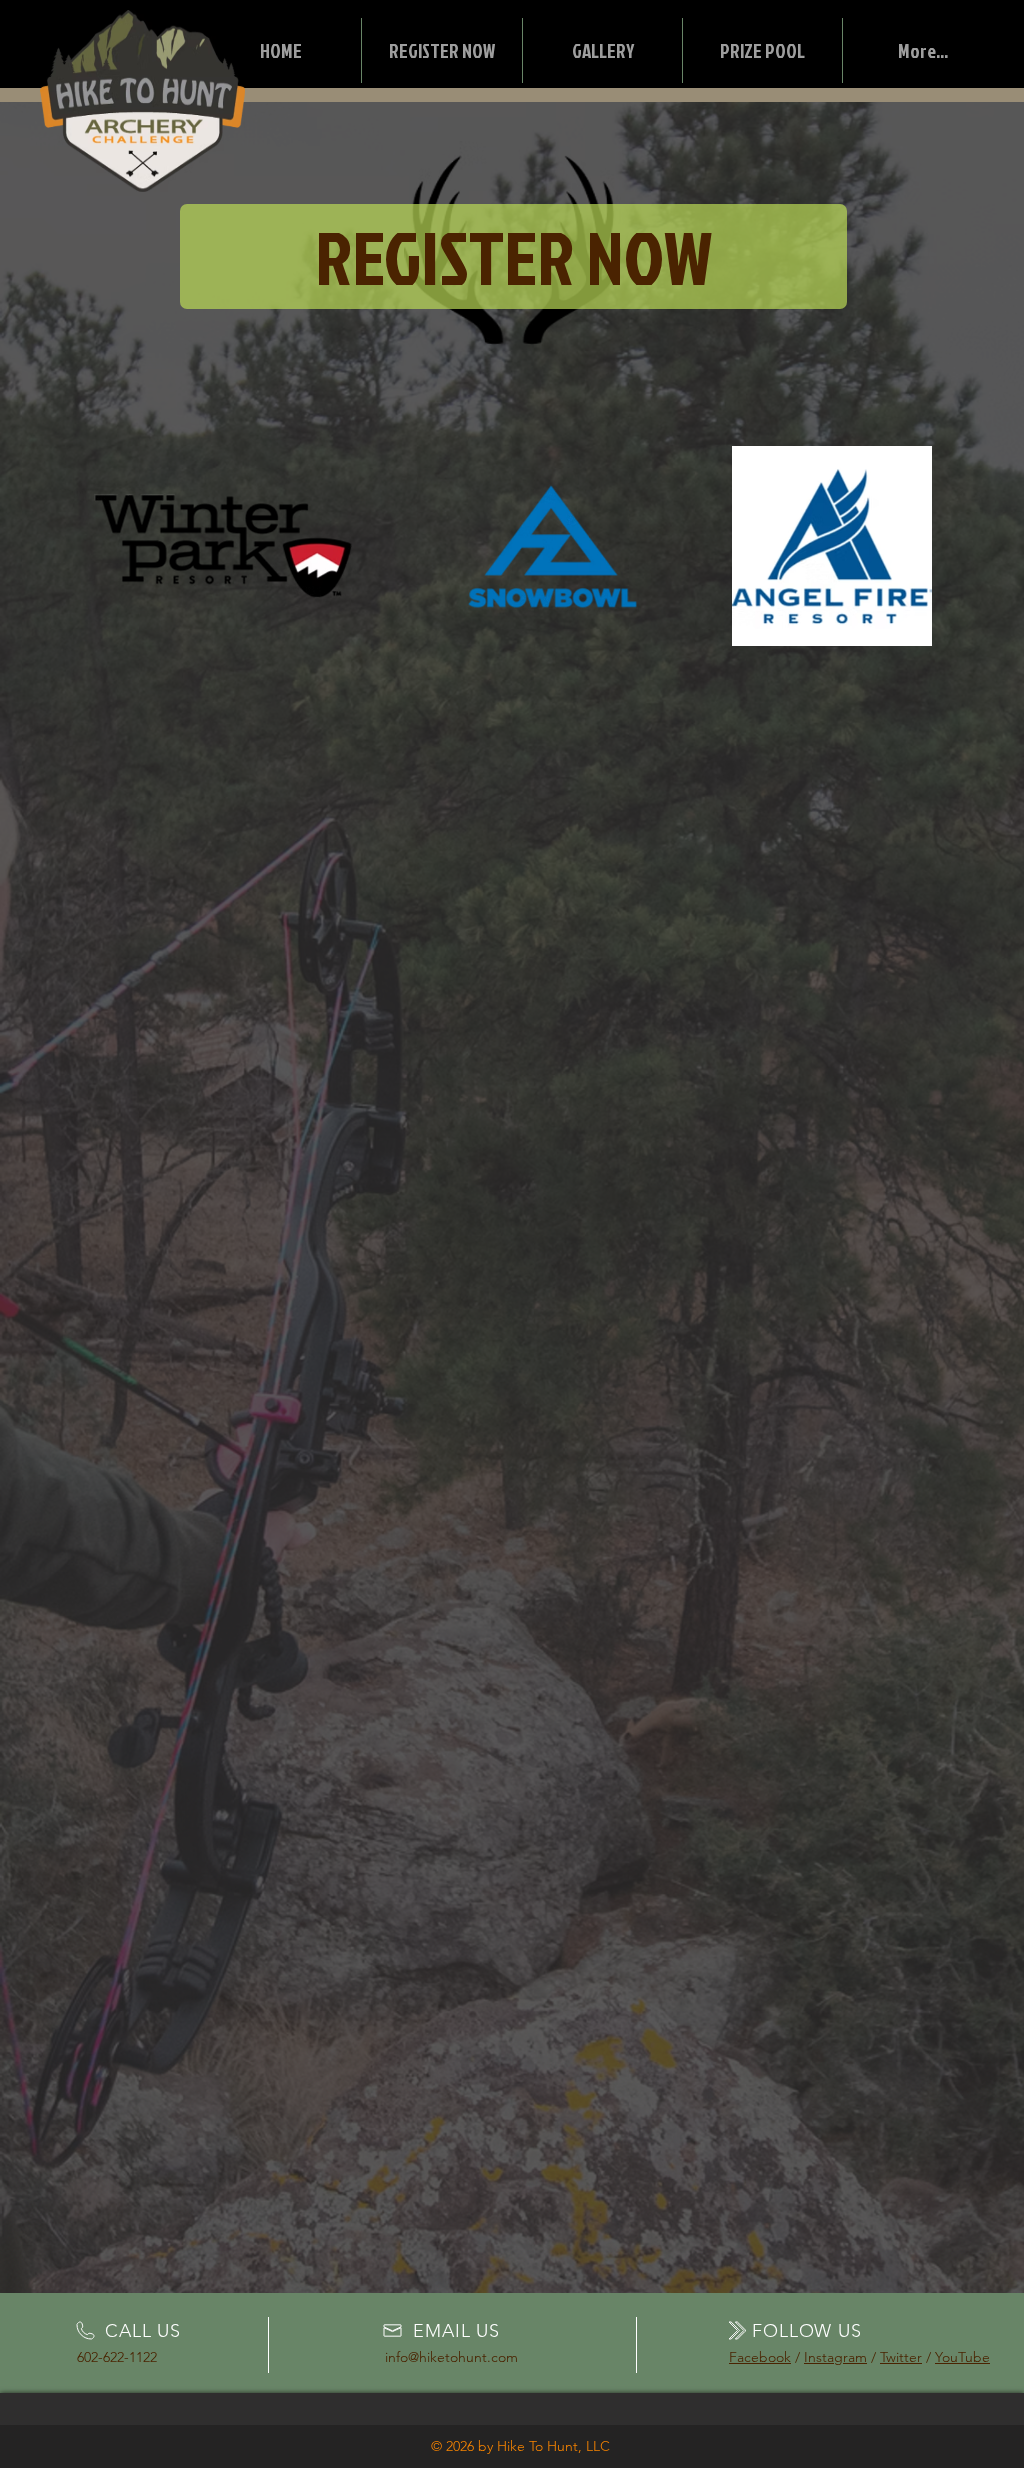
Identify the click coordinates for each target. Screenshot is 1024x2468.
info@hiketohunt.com (451, 2357)
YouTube (962, 2357)
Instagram (835, 2357)
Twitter (901, 2357)
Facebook (760, 2357)
